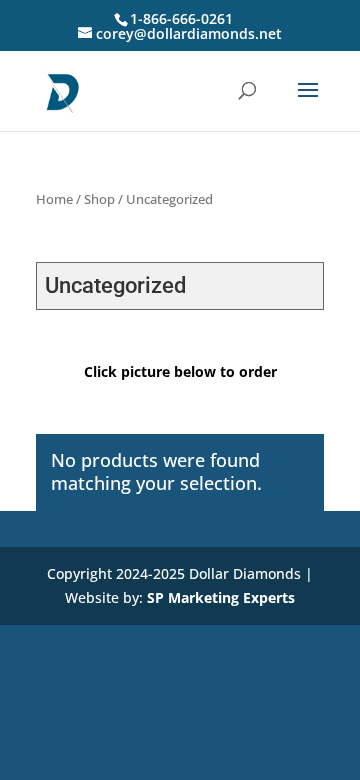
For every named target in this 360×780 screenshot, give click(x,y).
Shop (99, 199)
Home (54, 199)
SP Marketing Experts (221, 597)
